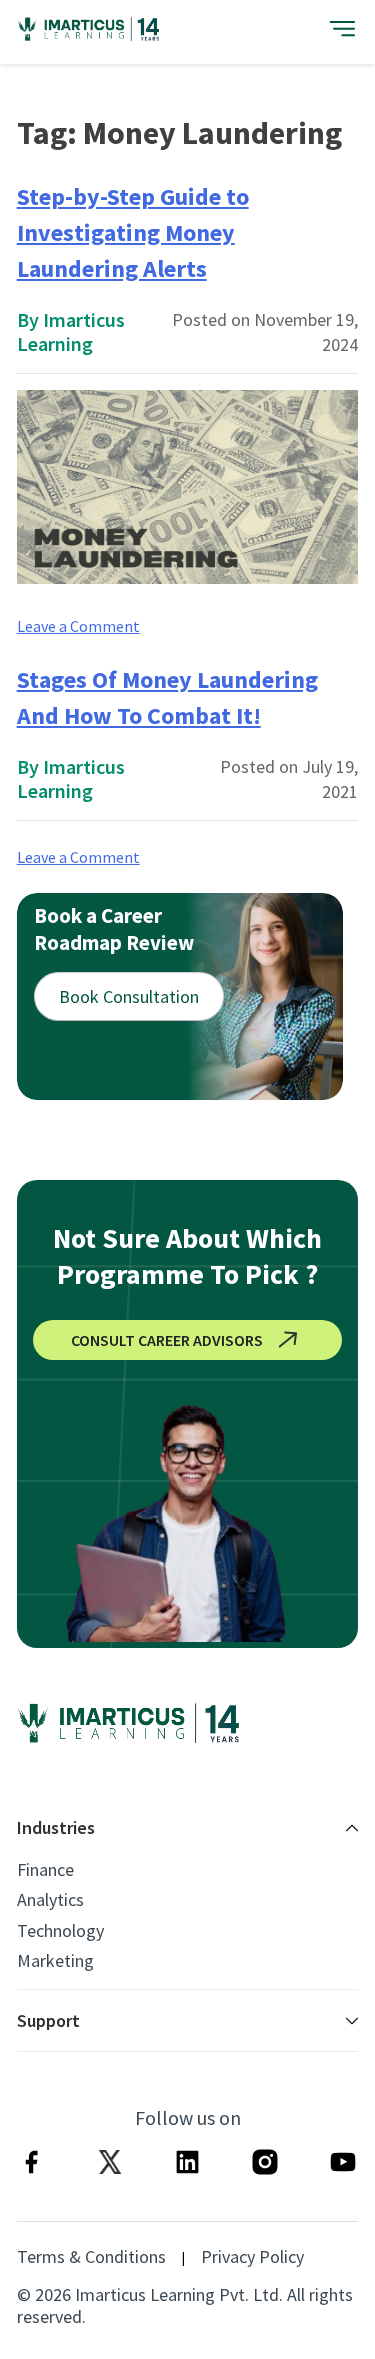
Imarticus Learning (71, 331)
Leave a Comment (78, 626)
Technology (60, 1931)
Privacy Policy (252, 2257)
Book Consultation (129, 996)
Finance (45, 1870)
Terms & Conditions (91, 2257)
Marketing (55, 1961)
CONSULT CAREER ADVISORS (167, 1340)
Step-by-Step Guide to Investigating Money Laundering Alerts (133, 232)
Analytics (50, 1900)
